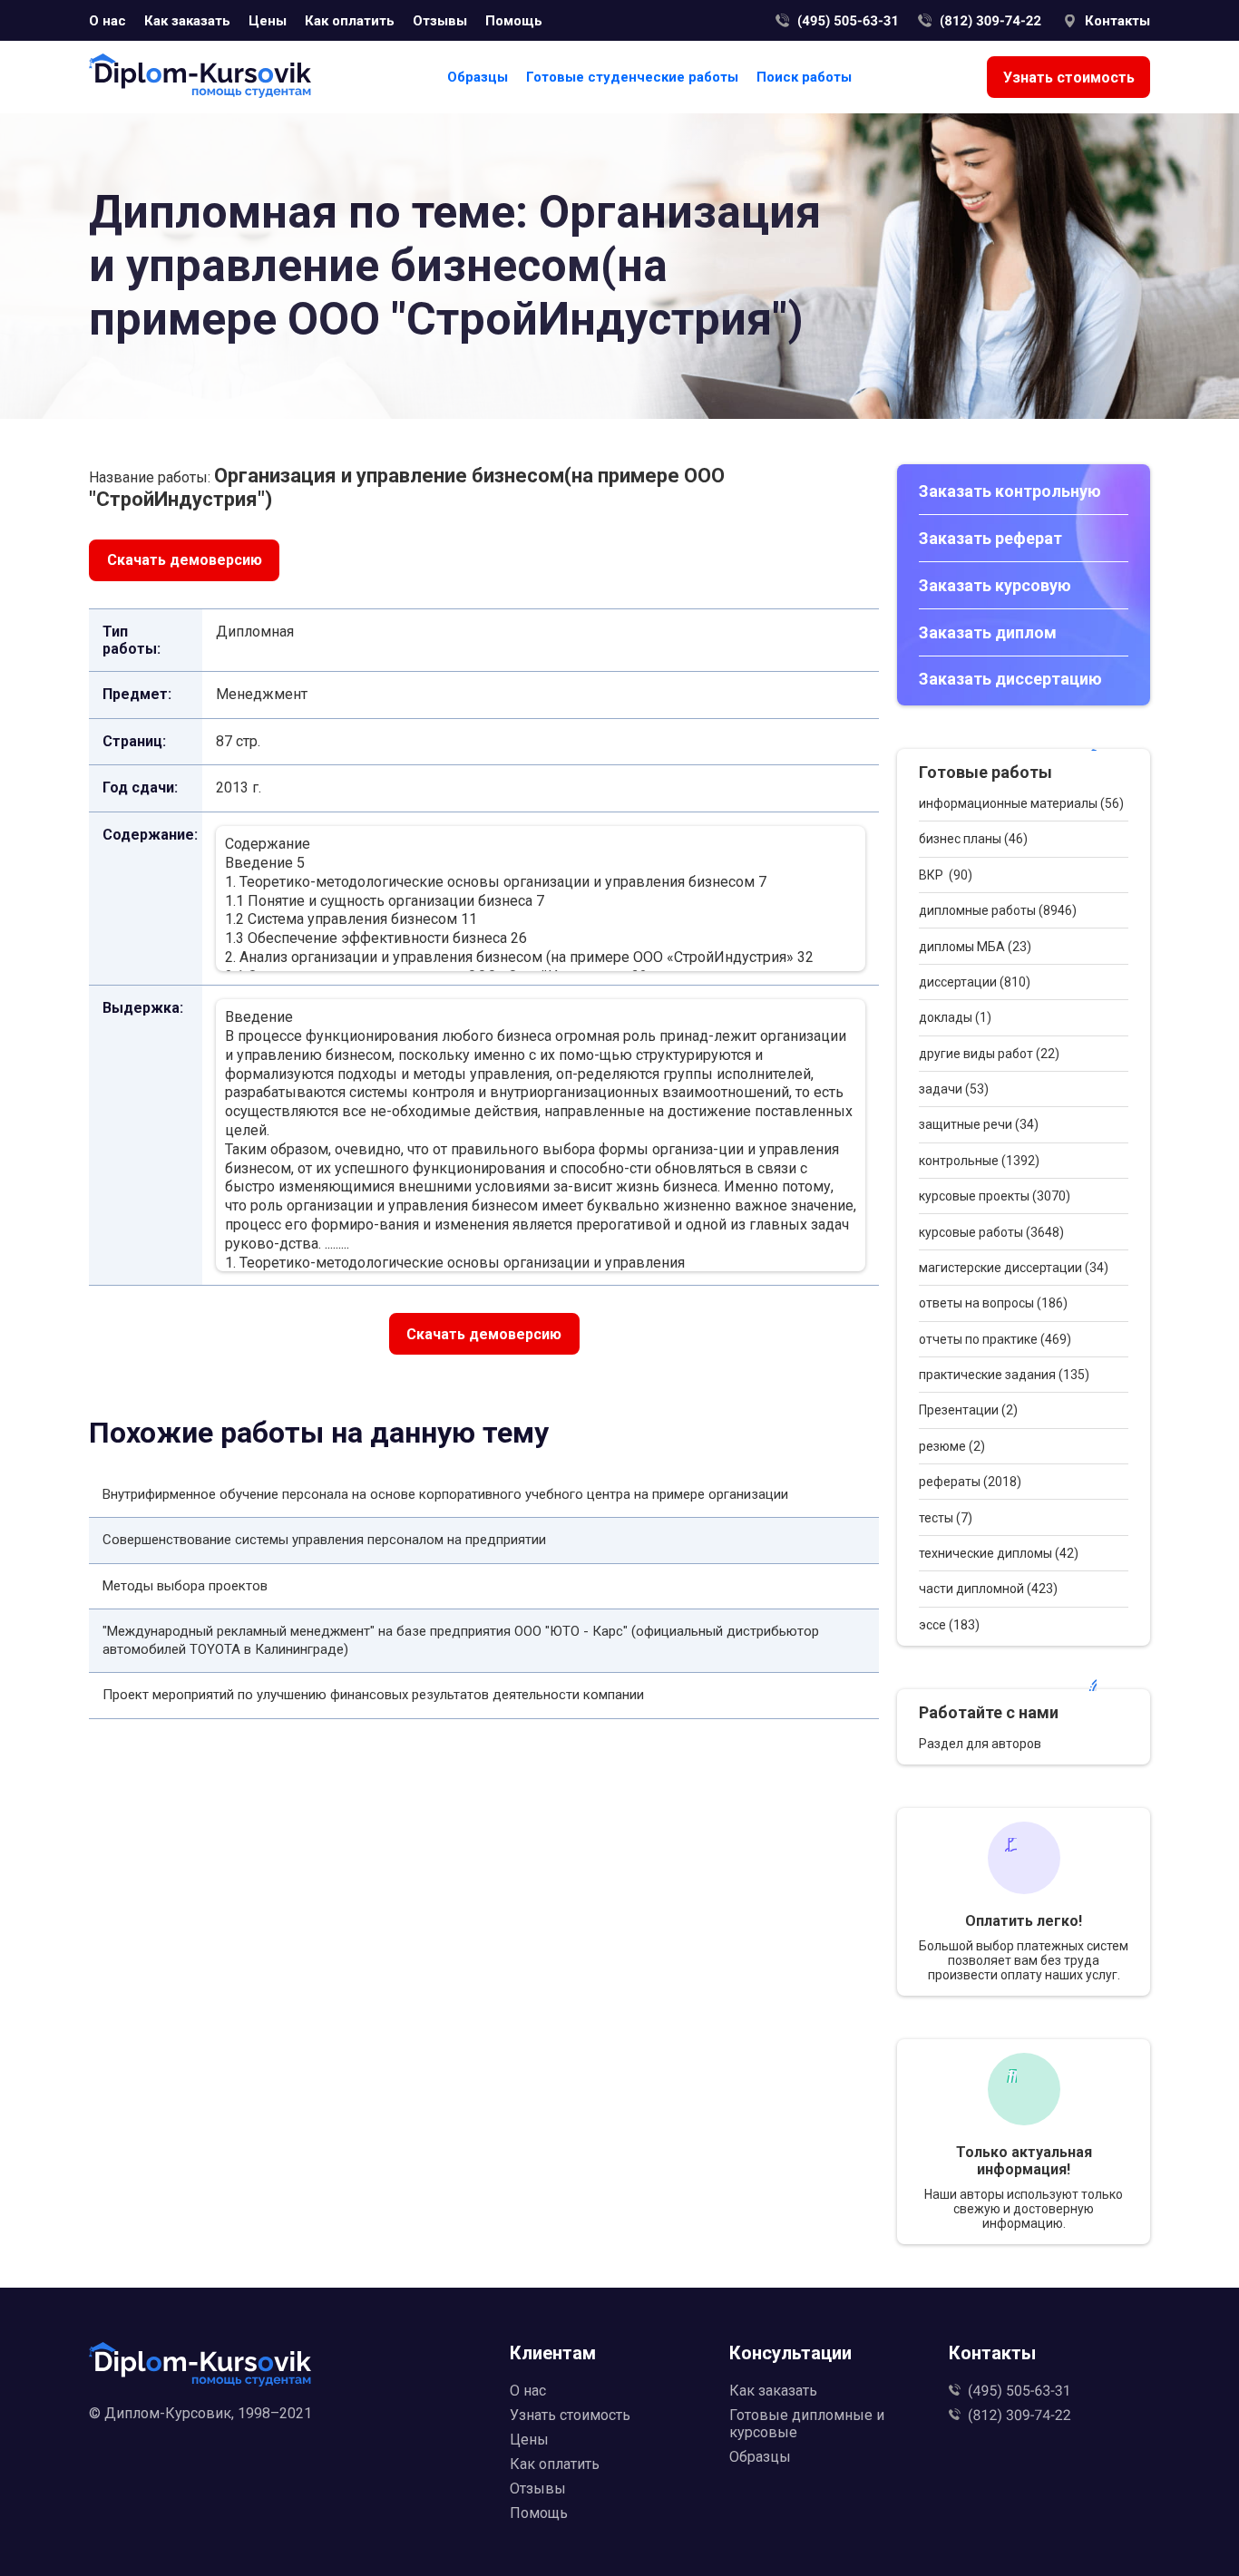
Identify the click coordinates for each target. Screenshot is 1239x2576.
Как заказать (187, 21)
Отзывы (440, 21)
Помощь (514, 21)
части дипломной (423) (988, 1589)
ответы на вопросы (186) (993, 1303)
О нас (107, 21)
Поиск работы (804, 77)
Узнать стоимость (1069, 78)
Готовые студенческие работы (632, 77)
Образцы (478, 77)
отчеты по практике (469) (995, 1339)
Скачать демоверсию (185, 560)
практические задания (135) (1004, 1375)
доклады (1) (955, 1017)
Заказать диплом (988, 632)
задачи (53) (954, 1089)
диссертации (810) (975, 982)
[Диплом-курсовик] (200, 78)
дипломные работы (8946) (998, 910)
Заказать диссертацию (1010, 679)
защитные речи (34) (979, 1124)
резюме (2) (952, 1446)
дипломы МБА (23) (975, 947)
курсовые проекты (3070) (995, 1196)
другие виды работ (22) (989, 1054)
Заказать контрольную (1010, 491)
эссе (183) (949, 1625)
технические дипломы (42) (999, 1553)
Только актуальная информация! (1024, 2161)
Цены (268, 21)
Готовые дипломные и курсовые (807, 2424)
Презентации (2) (968, 1410)
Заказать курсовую (995, 585)
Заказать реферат (990, 538)
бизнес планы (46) (973, 839)
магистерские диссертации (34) (1014, 1268)
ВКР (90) (946, 875)
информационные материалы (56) (1021, 803)
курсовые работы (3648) (991, 1232)
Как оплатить (350, 21)
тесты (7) (946, 1518)
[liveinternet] (290, 2442)
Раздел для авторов (980, 1744)
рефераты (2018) (970, 1482)
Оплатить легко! (1024, 1921)
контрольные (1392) (979, 1161)
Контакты (1117, 21)
